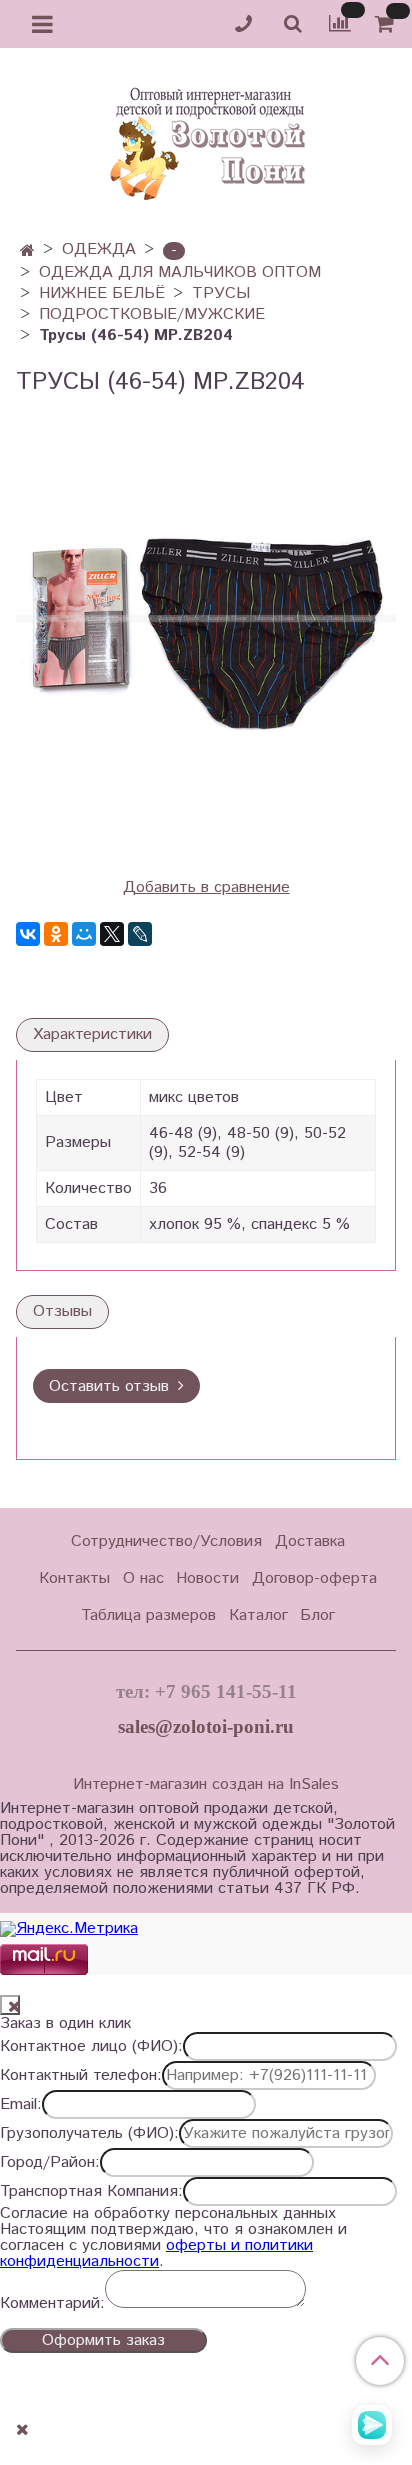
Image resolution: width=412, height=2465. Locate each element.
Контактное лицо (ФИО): (91, 2047)
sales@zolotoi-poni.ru (206, 1726)
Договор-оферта (314, 1578)
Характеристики (92, 1034)
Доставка (310, 1541)
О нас (143, 1578)
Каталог (258, 1615)
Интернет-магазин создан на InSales (206, 1785)
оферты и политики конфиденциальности (156, 2253)
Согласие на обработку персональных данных (168, 2214)
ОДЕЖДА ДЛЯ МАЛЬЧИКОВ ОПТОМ (180, 272)
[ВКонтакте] (28, 934)
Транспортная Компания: (91, 2192)
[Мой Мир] (84, 934)
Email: (21, 2105)
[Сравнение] (340, 23)
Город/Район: (50, 2163)
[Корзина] (387, 24)
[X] (112, 934)
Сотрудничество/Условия (166, 1541)
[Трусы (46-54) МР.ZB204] (206, 623)
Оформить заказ (103, 2340)
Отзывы (62, 1311)
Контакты (74, 1578)
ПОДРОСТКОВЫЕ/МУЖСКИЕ (152, 314)
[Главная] (27, 251)
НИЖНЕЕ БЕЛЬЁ (102, 293)
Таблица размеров (148, 1615)
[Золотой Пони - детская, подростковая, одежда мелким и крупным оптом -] (206, 138)
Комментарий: (52, 2304)
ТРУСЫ (221, 293)
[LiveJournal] (140, 934)
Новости (207, 1578)
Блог (317, 1615)
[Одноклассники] (56, 934)
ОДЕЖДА (99, 249)
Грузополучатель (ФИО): (89, 2134)
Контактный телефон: (81, 2076)
